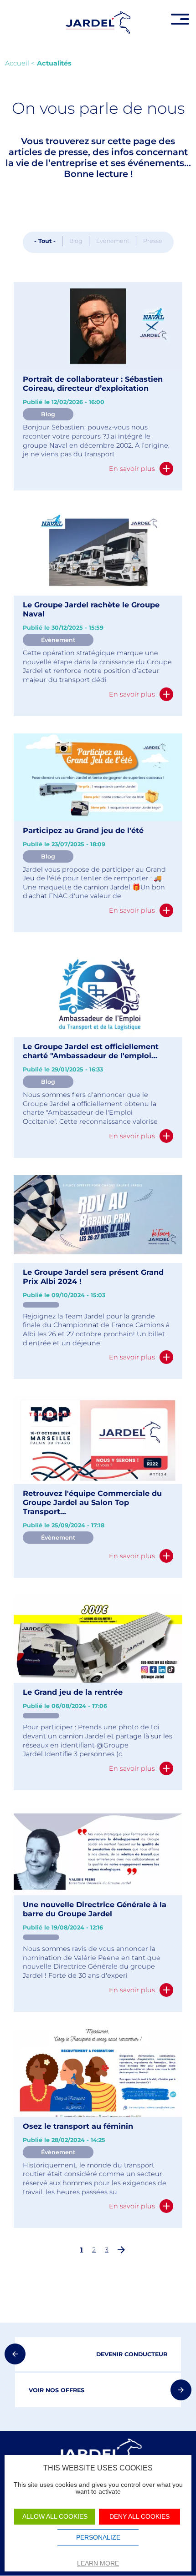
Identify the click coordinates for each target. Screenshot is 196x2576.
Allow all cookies (55, 2517)
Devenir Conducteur (132, 2354)
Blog (76, 241)
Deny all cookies (139, 2517)
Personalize (98, 2538)
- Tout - (45, 241)
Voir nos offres (57, 2390)
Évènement (113, 241)
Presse (153, 241)
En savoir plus (132, 469)
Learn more (98, 2563)
